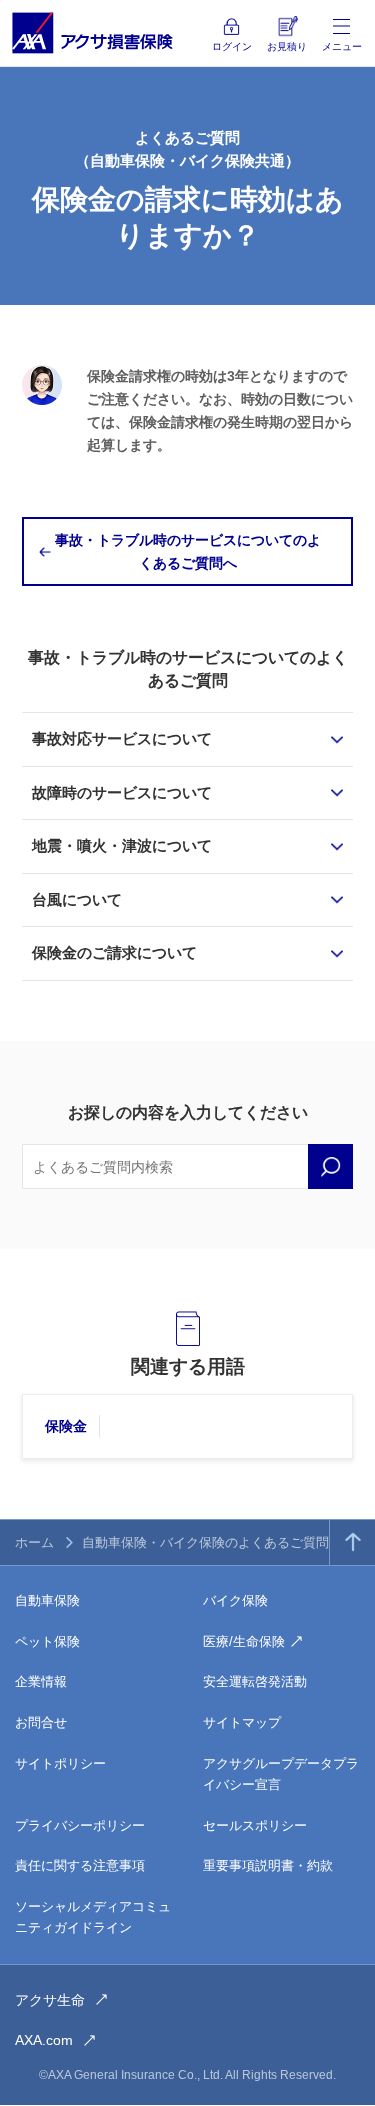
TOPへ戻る (352, 1542)
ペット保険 (47, 1641)
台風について (77, 899)
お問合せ (41, 1722)
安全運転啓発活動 (255, 1681)
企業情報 (41, 1681)
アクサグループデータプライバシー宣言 (281, 1774)
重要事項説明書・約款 (268, 1865)
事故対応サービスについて (122, 738)
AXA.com (44, 2040)
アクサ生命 (50, 2000)
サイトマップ (242, 1722)
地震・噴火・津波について (122, 845)
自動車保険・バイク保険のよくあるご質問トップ (225, 1542)
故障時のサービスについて (122, 792)
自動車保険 (47, 1600)
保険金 (66, 1426)
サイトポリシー (60, 1763)
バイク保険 (235, 1600)
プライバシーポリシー (80, 1825)
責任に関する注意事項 (80, 1865)
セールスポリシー (255, 1825)
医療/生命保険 (244, 1641)
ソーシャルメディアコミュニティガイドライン (93, 1917)
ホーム (34, 1542)
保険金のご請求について (114, 952)
